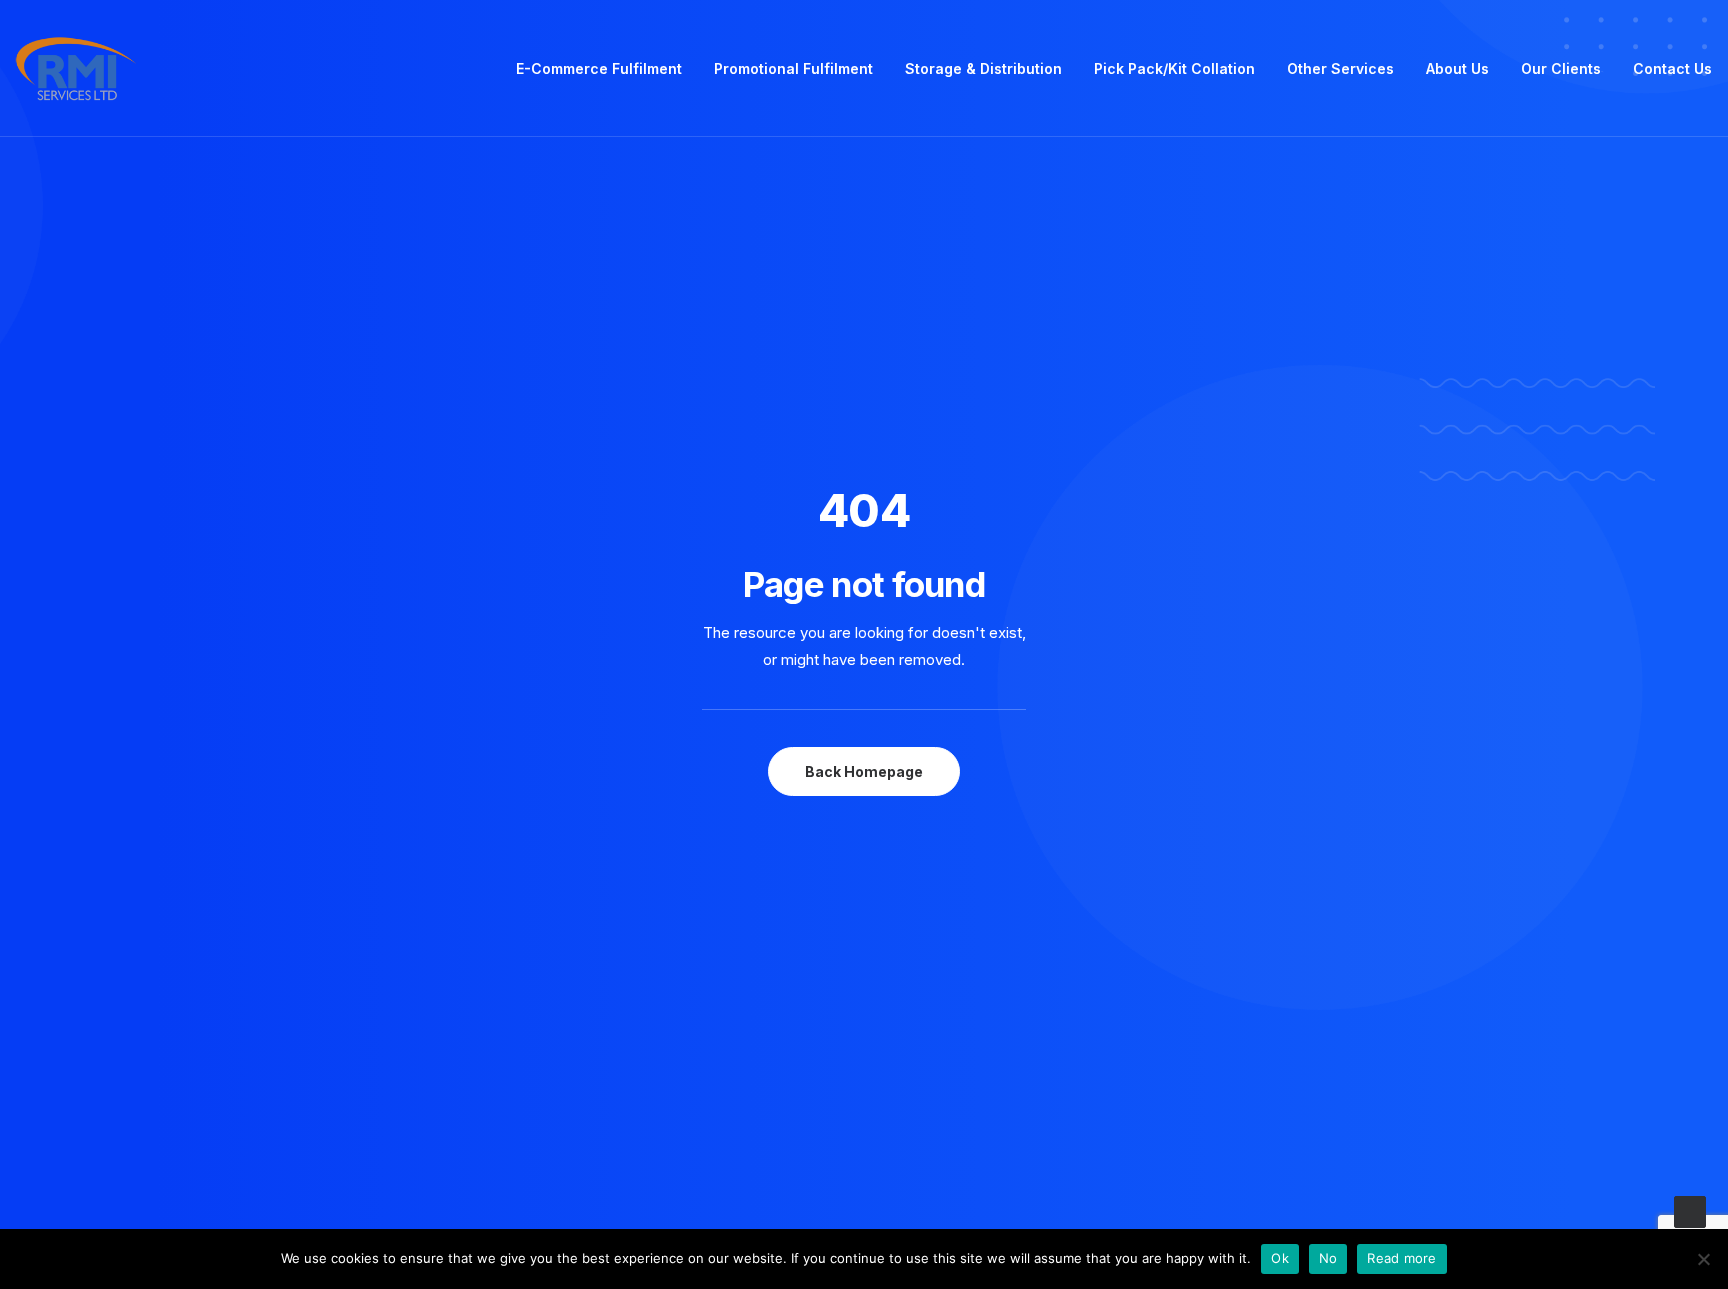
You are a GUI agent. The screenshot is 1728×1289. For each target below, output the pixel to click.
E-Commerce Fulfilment (599, 68)
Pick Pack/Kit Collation (1174, 68)
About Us (1457, 68)
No (1328, 1258)
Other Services (1340, 68)
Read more (1401, 1258)
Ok (1280, 1258)
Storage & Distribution (983, 68)
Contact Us (1672, 68)
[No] (1703, 1259)
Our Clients (1561, 68)
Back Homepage (864, 771)
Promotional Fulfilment (793, 68)
